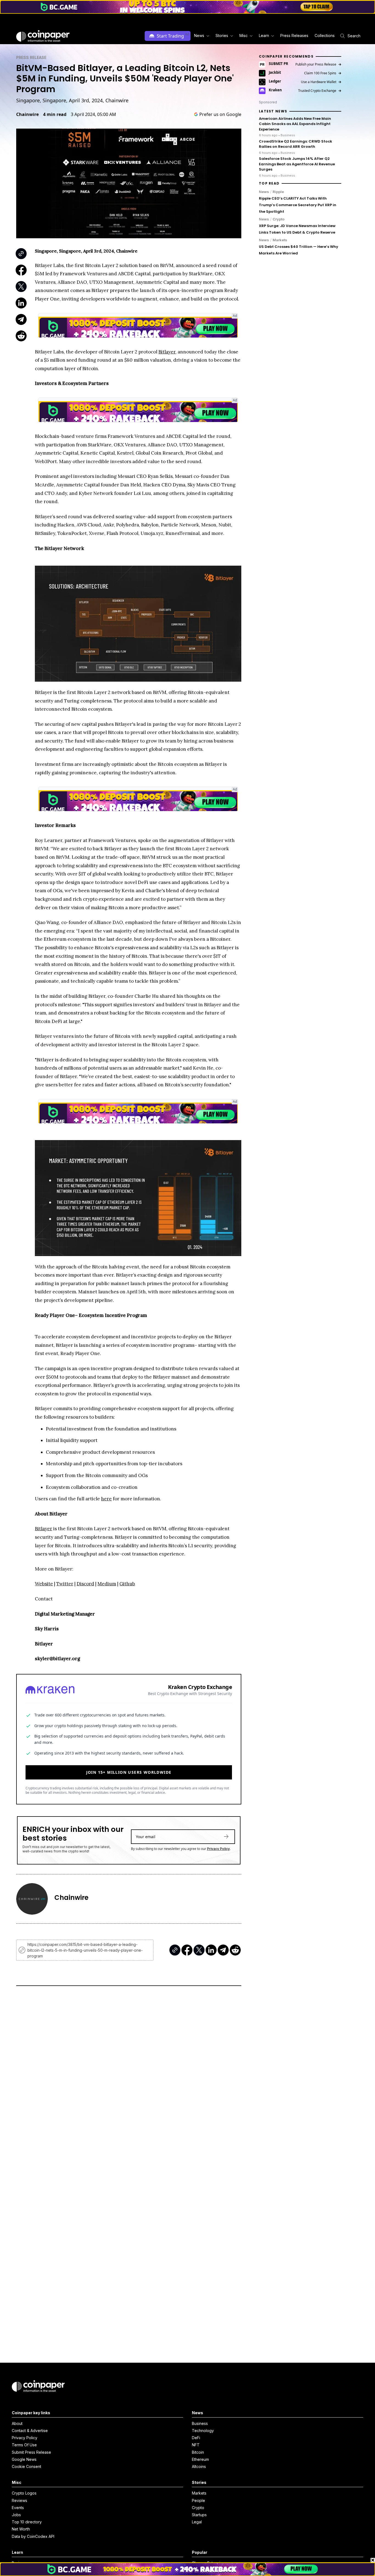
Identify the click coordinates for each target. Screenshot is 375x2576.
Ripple (278, 192)
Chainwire (27, 114)
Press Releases (294, 36)
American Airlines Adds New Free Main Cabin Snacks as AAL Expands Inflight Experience (295, 124)
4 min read (55, 114)
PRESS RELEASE (31, 57)
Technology (203, 2431)
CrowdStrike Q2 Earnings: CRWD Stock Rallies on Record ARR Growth (296, 144)
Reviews (19, 2500)
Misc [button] (244, 36)
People (198, 2500)
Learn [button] (264, 36)
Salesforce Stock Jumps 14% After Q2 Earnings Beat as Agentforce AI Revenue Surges (297, 164)
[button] (294, 36)
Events (18, 2508)
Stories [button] (222, 36)
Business (200, 2423)
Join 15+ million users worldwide (129, 1772)
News (264, 192)
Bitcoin (198, 2452)
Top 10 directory (27, 2522)
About (17, 2423)
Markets (280, 240)
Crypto (279, 219)
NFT (196, 2445)
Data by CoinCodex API (33, 2536)
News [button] (199, 36)
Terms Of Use (24, 2445)
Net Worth (21, 2529)
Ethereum (200, 2459)
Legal (197, 2522)
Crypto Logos (24, 2493)
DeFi (196, 2438)
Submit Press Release (31, 2452)
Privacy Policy (218, 1849)
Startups (199, 2515)
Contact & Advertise (30, 2431)
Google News (24, 2459)
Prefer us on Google (220, 114)
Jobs (16, 2515)
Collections (325, 36)
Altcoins (199, 2466)
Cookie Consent (26, 2466)
